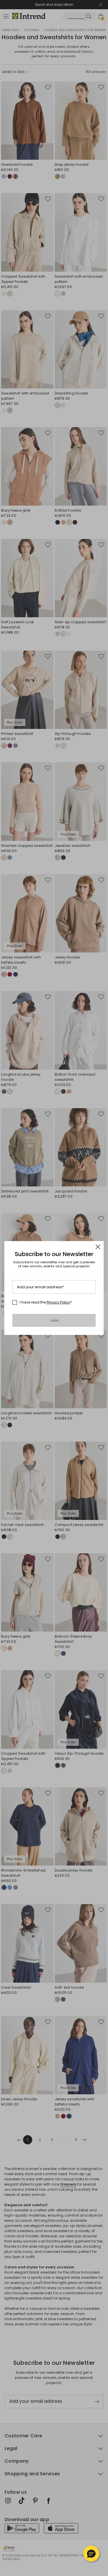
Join (54, 1320)
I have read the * (46, 1302)
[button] (91, 2554)
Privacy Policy (58, 1302)
